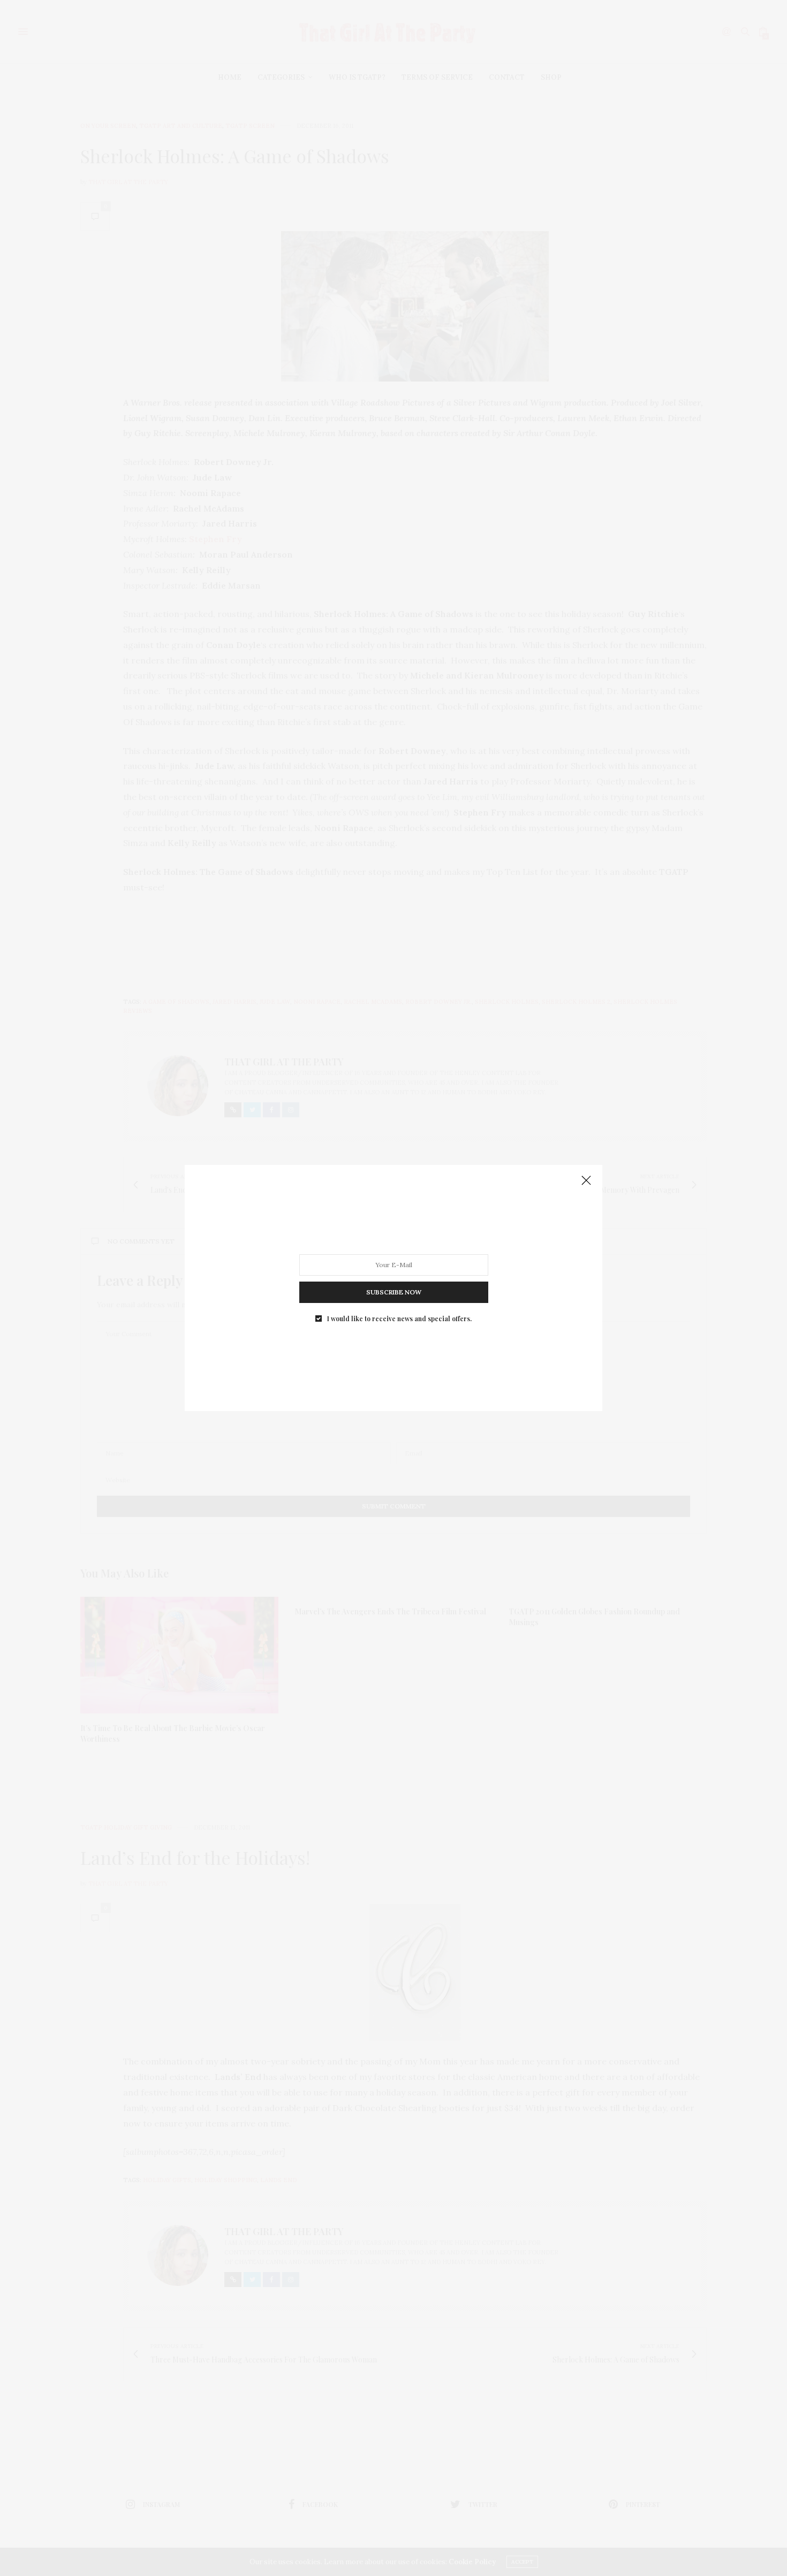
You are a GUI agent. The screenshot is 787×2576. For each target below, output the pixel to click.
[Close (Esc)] (586, 1181)
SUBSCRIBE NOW (394, 1292)
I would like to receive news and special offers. (399, 1319)
